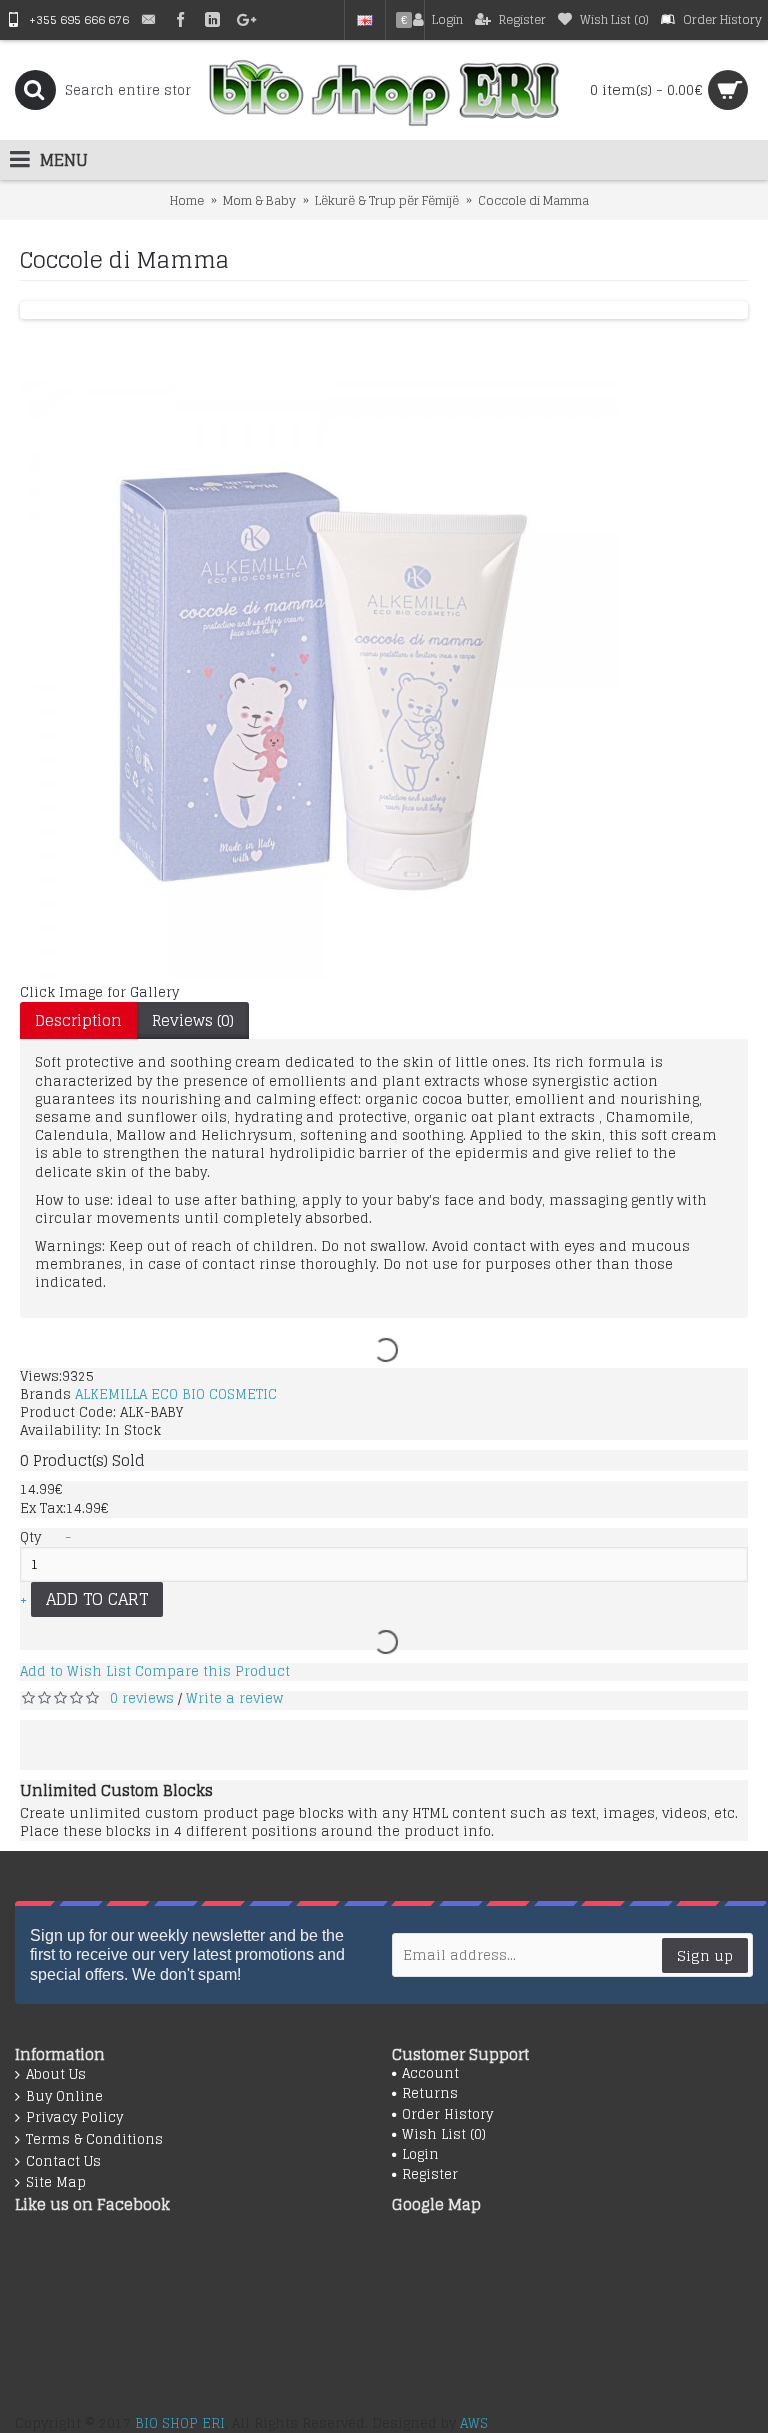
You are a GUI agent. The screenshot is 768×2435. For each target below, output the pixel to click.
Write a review (234, 1698)
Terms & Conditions (94, 2140)
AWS (474, 2423)
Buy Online (64, 2097)
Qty (30, 1537)
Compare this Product (212, 1671)
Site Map (56, 2183)
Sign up (705, 1955)
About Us (56, 2075)
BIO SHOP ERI (180, 2423)
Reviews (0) (193, 1020)
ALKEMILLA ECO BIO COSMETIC (176, 1394)
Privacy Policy (74, 2118)
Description (78, 1020)
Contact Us (63, 2162)
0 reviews (142, 1698)
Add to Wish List (75, 1671)
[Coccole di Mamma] (320, 974)
